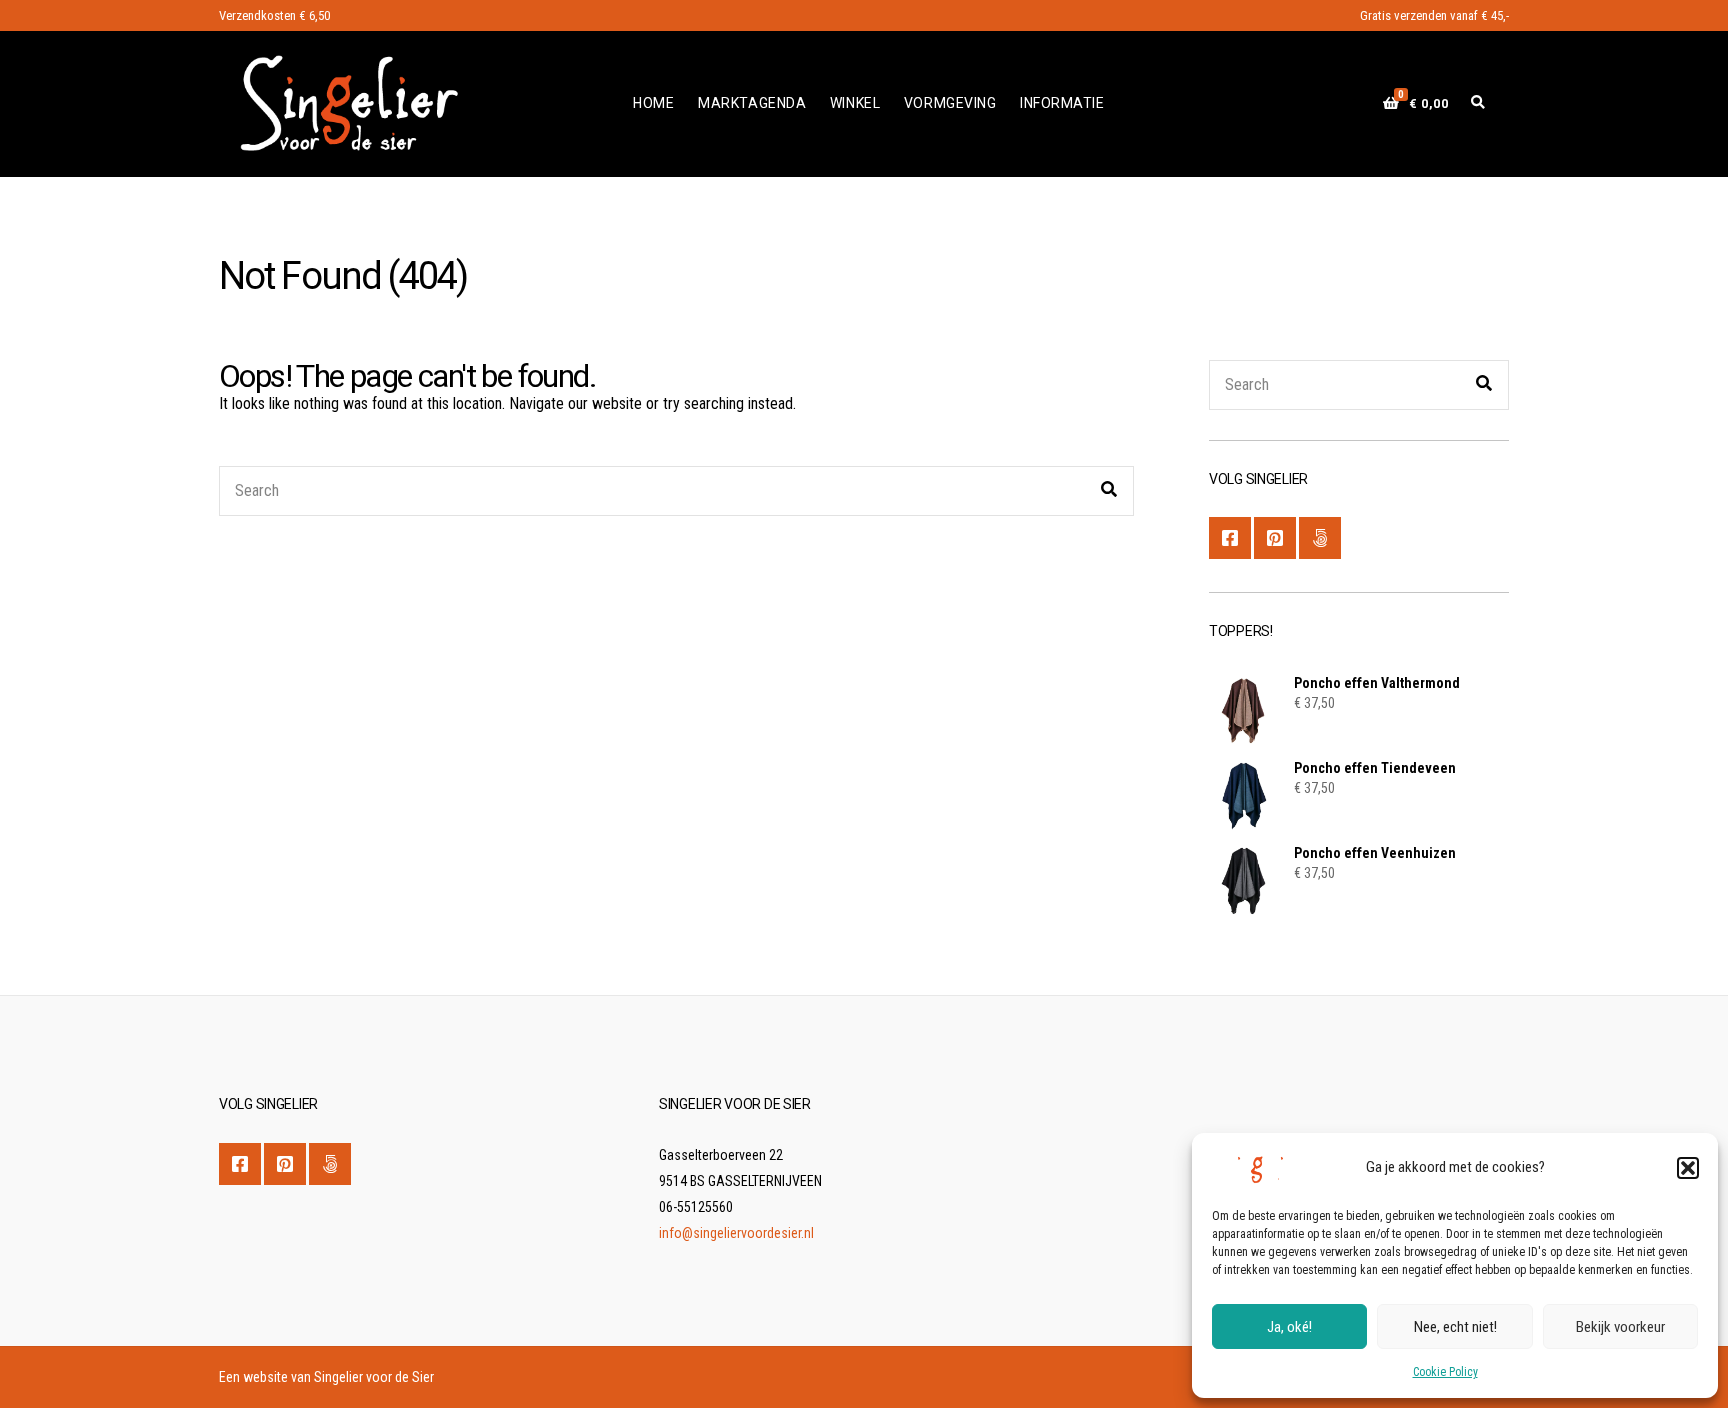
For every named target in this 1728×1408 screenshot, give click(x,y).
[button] (1688, 1168)
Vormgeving (950, 103)
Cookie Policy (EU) (1320, 538)
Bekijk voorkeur (1620, 1327)
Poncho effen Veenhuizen (1375, 853)
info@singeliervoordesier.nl (736, 1233)
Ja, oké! (1289, 1327)
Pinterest (1275, 538)
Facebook (1230, 538)
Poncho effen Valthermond (1377, 683)
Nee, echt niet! (1455, 1327)
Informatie (1062, 103)
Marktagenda (752, 103)
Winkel (855, 103)
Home (653, 103)
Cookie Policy (1445, 1372)
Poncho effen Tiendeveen (1375, 768)
